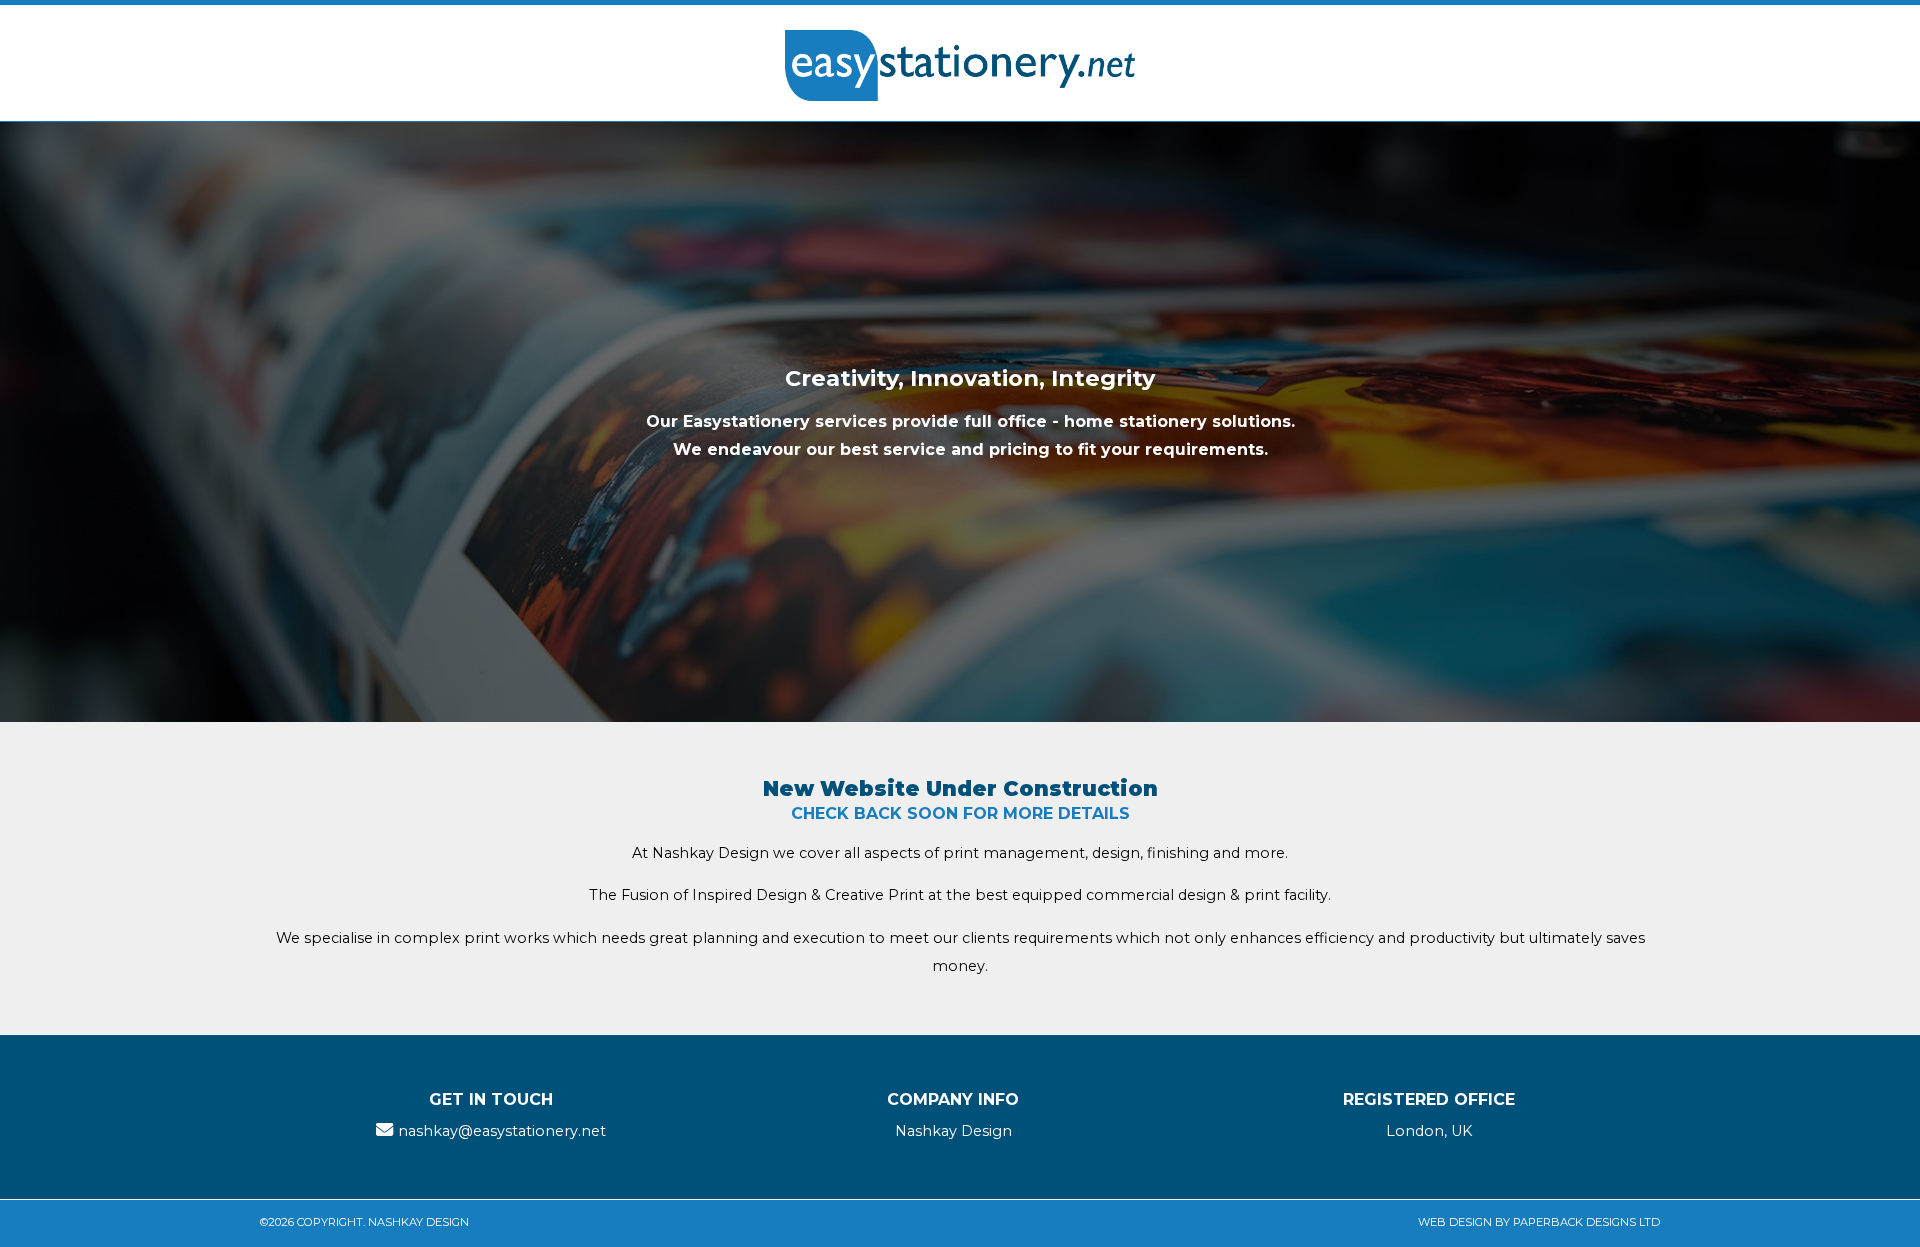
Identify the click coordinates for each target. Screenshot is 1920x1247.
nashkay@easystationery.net (502, 1131)
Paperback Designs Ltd (1586, 1222)
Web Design (1455, 1222)
